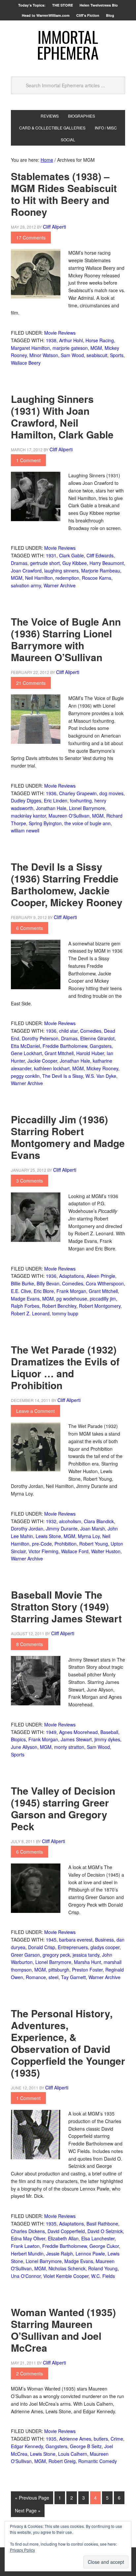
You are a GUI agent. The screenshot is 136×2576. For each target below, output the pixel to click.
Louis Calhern (73, 2454)
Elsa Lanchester (98, 2238)
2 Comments (30, 2373)
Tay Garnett (73, 1977)
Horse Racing (100, 340)
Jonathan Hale (51, 808)
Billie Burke (22, 1283)
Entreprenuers (73, 1947)
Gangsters (101, 1046)
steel (53, 1977)
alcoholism (70, 1521)
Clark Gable (71, 555)
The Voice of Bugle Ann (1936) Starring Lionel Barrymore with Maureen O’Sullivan (66, 639)
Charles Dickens (28, 2231)
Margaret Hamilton (30, 348)
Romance (36, 1977)
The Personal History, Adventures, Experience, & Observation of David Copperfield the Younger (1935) (68, 2043)
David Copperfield (66, 2231)
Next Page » (28, 2510)
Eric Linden (56, 800)
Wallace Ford (75, 1551)
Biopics (18, 1739)
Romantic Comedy (98, 2461)
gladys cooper (105, 1947)
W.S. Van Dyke (101, 1076)
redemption (67, 578)
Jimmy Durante (62, 1528)
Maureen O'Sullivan (69, 816)
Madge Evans (25, 1299)
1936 (51, 793)
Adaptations (71, 1276)
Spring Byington (45, 823)
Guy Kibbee (75, 563)
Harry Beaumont (107, 563)
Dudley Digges (26, 800)
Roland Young (103, 2268)
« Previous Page (32, 2498)
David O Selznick (105, 2231)
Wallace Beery (26, 363)
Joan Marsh (93, 1528)
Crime (117, 2439)
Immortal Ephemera (68, 45)
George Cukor (104, 2246)
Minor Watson (44, 355)
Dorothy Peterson (40, 1038)
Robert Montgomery (100, 1306)
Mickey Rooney (102, 1068)
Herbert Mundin (27, 2254)
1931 (51, 555)
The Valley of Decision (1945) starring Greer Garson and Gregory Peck (63, 1808)
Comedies (91, 1031)
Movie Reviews (60, 333)
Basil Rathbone (102, 2224)
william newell (25, 830)
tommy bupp (65, 1313)
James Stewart (76, 1739)
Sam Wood (72, 355)
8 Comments (30, 1644)
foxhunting (81, 800)
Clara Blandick (99, 1521)
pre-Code (42, 1544)
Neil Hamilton (39, 578)
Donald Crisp (42, 1947)
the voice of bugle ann (87, 823)
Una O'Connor (26, 2276)
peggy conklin (25, 1076)
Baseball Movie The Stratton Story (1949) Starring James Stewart (66, 1606)
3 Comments (30, 1181)
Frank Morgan (71, 1291)
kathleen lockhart (52, 1068)
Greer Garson (25, 1955)
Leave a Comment (35, 1411)
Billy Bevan (48, 1283)
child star (68, 1031)
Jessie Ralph (60, 2254)
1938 (51, 340)
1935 (51, 2224)
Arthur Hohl (71, 340)
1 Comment (28, 460)
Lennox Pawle (90, 2254)
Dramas (19, 563)
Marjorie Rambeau (101, 571)
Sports (117, 355)
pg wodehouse (72, 1299)
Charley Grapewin (78, 793)
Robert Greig (62, 2461)
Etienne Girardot (97, 1038)
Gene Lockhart (26, 1053)
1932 (51, 1521)
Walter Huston (106, 1551)
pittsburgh (59, 1970)
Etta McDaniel (25, 1046)
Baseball (109, 1732)
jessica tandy (86, 1955)
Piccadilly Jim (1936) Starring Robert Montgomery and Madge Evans (68, 1137)
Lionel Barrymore (87, 808)
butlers (101, 2439)
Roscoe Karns (97, 578)
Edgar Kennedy (27, 2446)
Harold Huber (90, 1053)
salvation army (26, 585)
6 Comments (30, 928)
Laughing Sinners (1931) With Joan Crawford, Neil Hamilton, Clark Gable (62, 417)
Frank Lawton (25, 2246)
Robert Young (94, 1544)
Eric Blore (44, 1291)
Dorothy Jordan (27, 1528)
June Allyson (24, 1747)
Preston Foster (87, 1970)
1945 (51, 1940)
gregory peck (56, 1955)
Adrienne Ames (75, 2439)
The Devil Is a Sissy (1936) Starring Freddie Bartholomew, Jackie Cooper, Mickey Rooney (67, 884)
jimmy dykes (107, 1739)
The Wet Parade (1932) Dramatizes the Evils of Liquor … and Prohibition (65, 1367)
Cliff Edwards (100, 555)
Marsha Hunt (87, 1962)
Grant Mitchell (59, 1053)
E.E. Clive (21, 1291)
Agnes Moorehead (78, 1732)
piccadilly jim (103, 1299)
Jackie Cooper (42, 1061)
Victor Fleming (43, 1551)
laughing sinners (61, 571)
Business (104, 1940)
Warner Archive (60, 585)
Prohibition (66, 1544)
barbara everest (76, 1940)
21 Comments (31, 683)
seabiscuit (97, 355)
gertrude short (45, 563)
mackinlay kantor (28, 816)
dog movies (111, 793)
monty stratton (69, 1747)
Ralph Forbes (25, 1306)
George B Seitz (86, 2446)
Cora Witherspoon (105, 1283)
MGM (96, 348)
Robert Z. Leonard (30, 1313)
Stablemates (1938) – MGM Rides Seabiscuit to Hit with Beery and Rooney (64, 194)
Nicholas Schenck (67, 2268)
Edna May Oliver (28, 2238)
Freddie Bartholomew (65, 1046)
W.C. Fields (103, 2276)
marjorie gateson (70, 348)
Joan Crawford (26, 571)
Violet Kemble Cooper (66, 2276)
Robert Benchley (59, 1306)
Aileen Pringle (101, 1276)
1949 (51, 1732)
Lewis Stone (48, 1536)
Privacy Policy (22, 2550)
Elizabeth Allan (63, 2238)
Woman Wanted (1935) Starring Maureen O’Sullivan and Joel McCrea (63, 2330)
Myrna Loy (89, 1536)
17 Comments (31, 238)
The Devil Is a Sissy (63, 1076)
